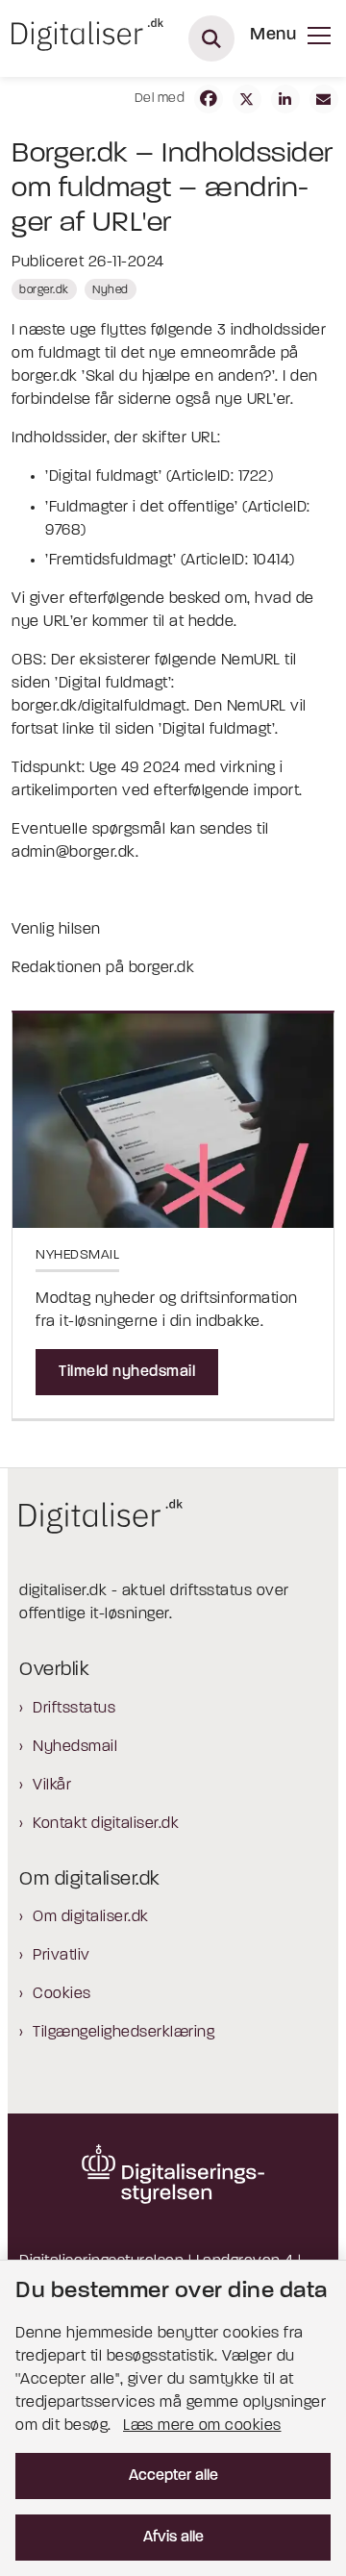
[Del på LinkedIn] (285, 99)
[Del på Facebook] (209, 99)
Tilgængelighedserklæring (124, 2033)
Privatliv (62, 1956)
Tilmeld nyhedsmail (127, 1372)
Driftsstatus (74, 1709)
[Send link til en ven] (324, 99)
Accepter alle (173, 2476)
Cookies (62, 1994)
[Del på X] (247, 99)
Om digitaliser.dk (91, 1917)
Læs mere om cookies (202, 2426)
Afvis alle (173, 2538)
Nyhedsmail (75, 1747)
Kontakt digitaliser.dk (106, 1824)
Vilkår (52, 1786)
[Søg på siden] (211, 38)
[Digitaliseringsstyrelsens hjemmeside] (173, 2174)
